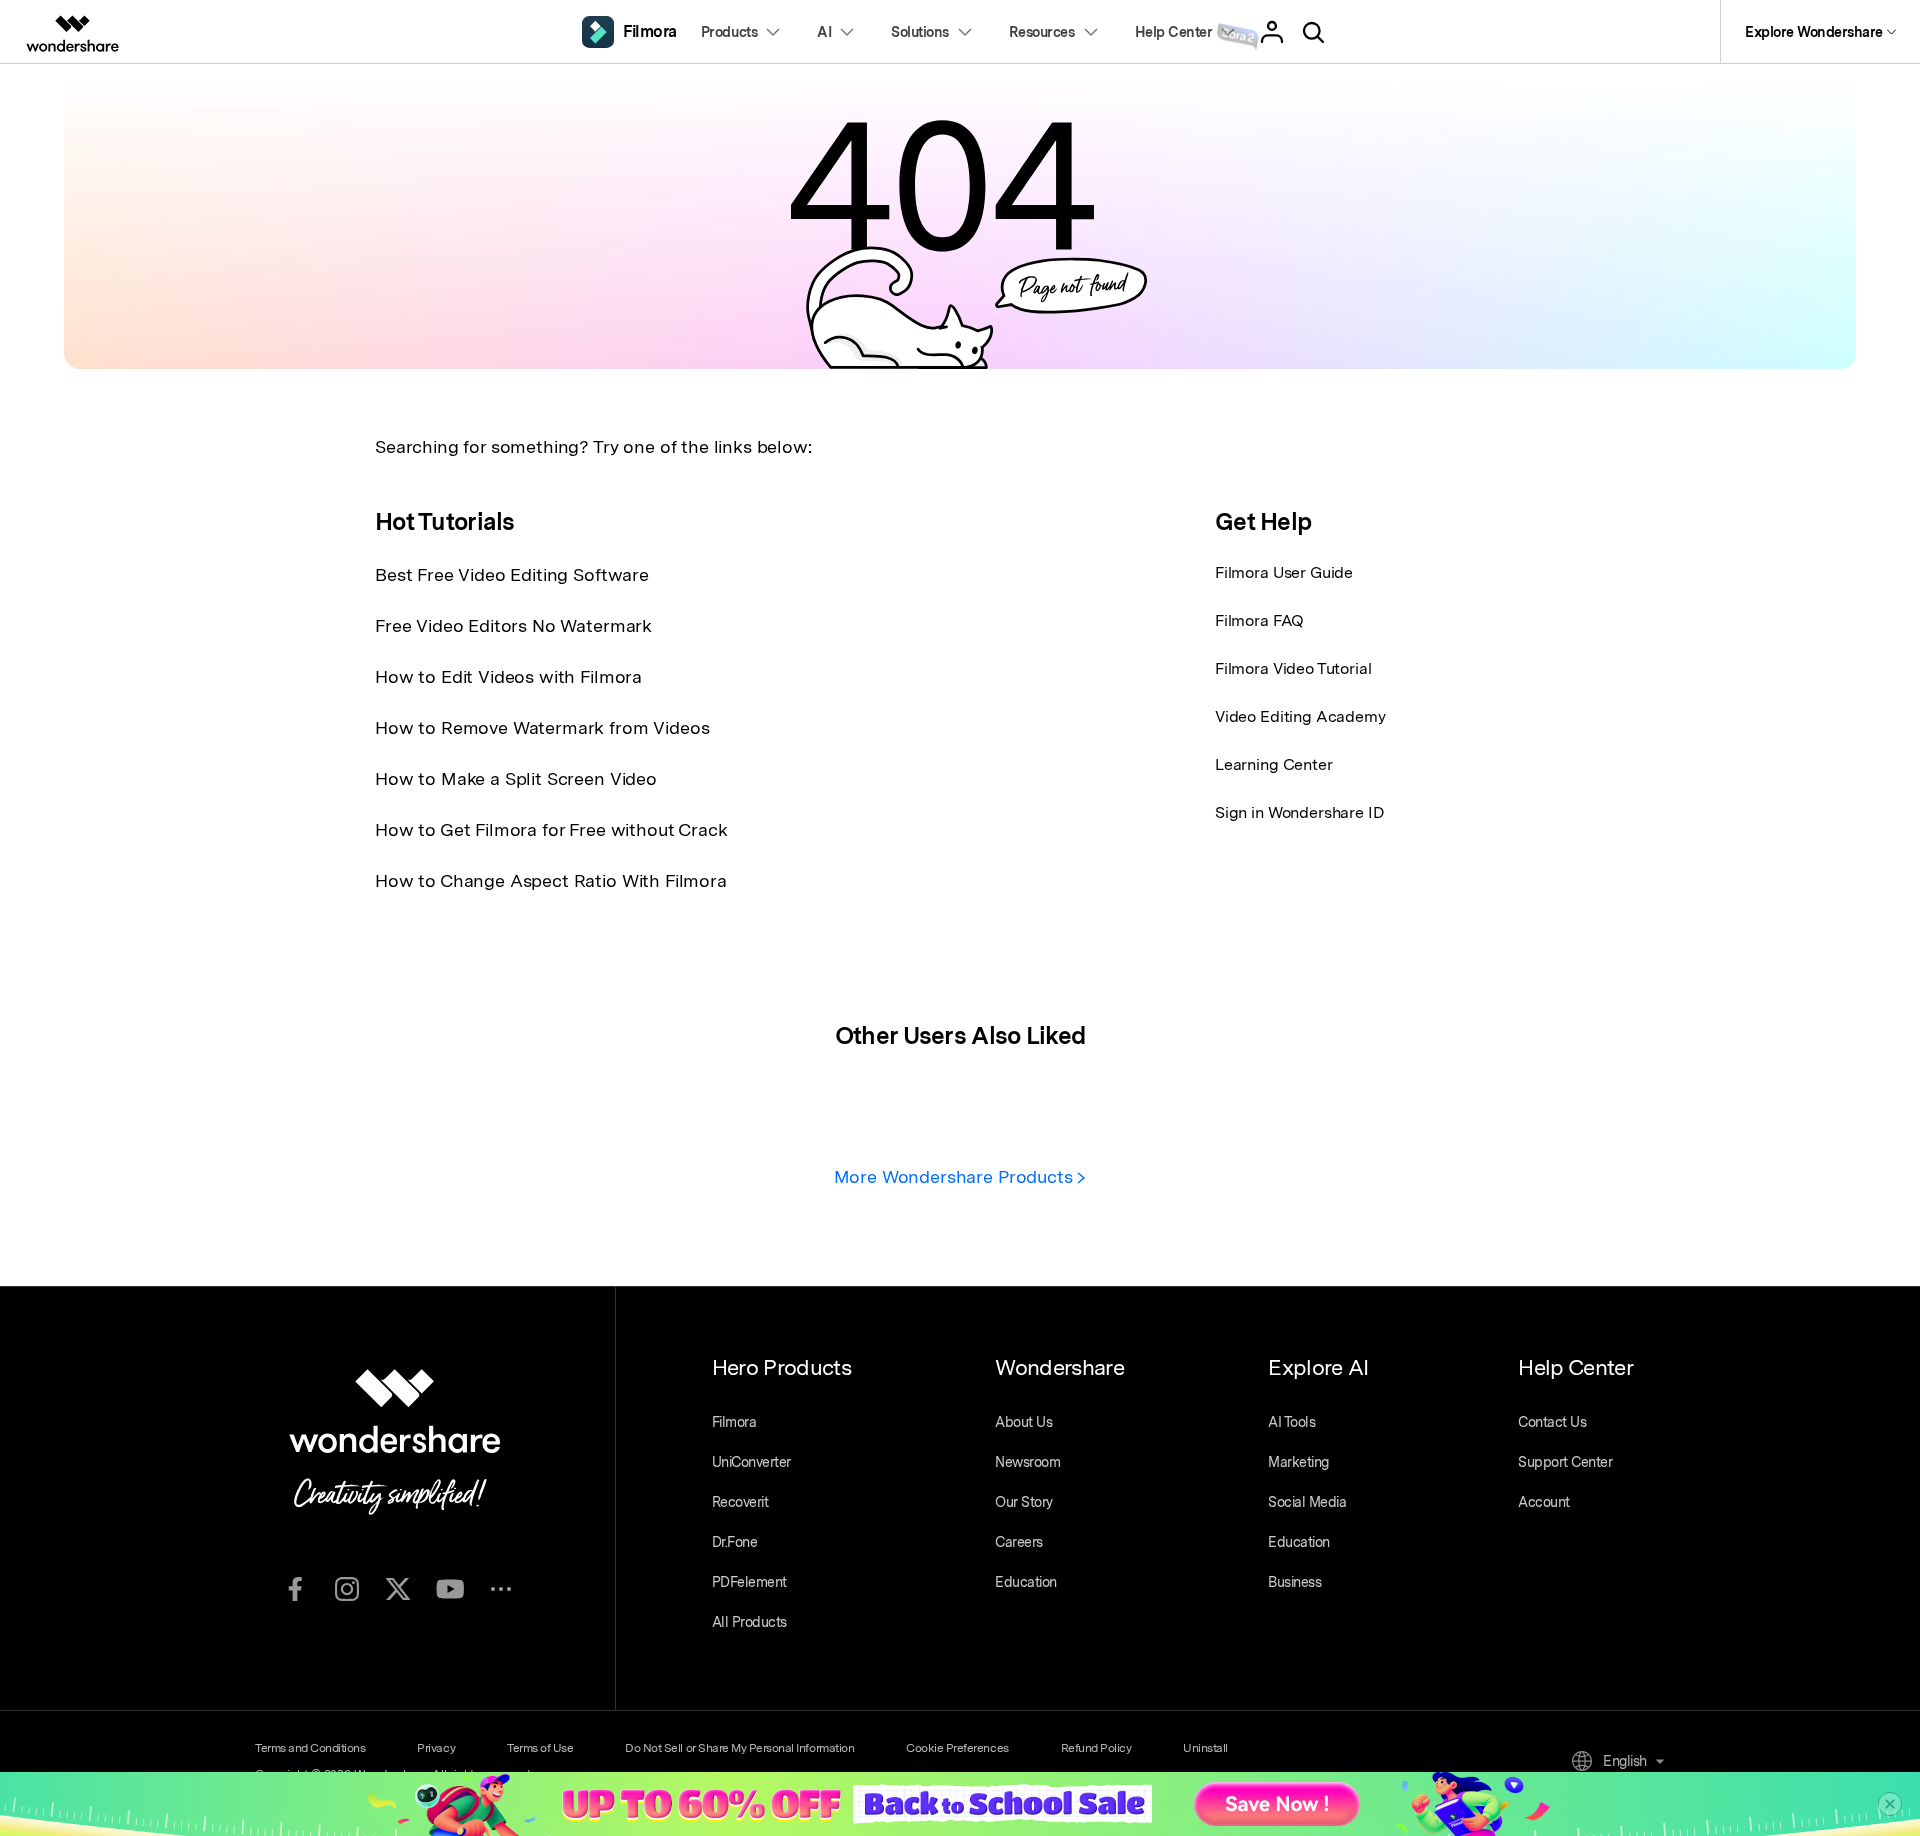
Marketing (1298, 1462)
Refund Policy (1096, 1748)
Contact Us (1552, 1422)
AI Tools (1291, 1422)
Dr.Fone (735, 1542)
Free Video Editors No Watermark (513, 625)
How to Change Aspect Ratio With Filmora (551, 880)
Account (1544, 1502)
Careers (1019, 1542)
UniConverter (751, 1462)
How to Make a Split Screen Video (516, 778)
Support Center (1565, 1462)
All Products (749, 1622)
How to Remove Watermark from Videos (542, 727)
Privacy (436, 1748)
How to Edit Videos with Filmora (508, 676)
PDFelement (749, 1582)
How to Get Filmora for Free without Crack (551, 829)
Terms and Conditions (310, 1748)
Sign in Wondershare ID (1299, 812)
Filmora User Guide (1284, 572)
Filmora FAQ (1259, 620)
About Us (1023, 1422)
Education (1026, 1582)
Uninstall (1205, 1748)
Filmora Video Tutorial (1293, 668)
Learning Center (1274, 764)
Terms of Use (540, 1748)
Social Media (1307, 1502)
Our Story (1024, 1502)
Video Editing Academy (1300, 716)
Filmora (734, 1422)
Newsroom (1027, 1462)
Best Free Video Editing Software (512, 574)
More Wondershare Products (956, 1176)
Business (1294, 1582)
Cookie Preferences (957, 1748)
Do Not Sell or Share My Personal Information (739, 1748)
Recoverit (740, 1502)
